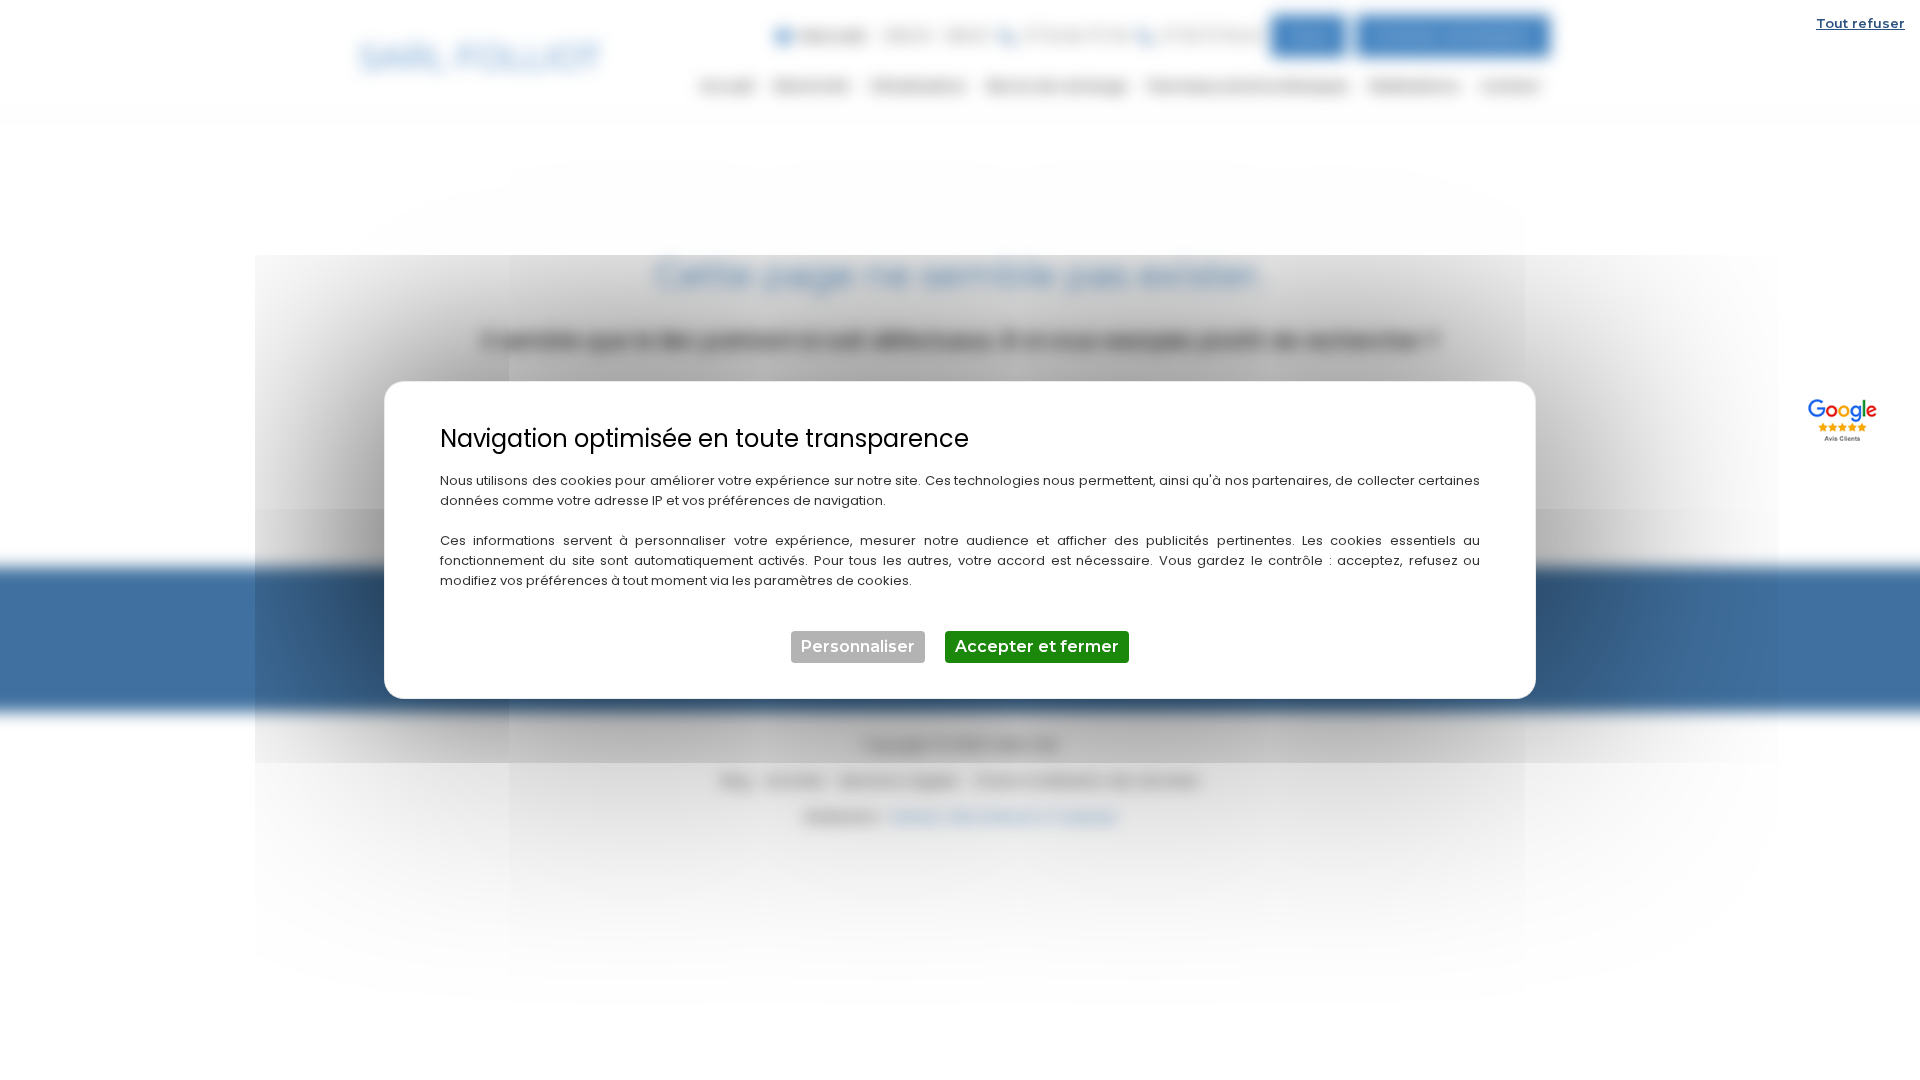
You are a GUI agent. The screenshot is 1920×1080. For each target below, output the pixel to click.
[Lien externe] (1845, 417)
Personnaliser (858, 646)
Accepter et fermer (1037, 646)
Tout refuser (1860, 23)
